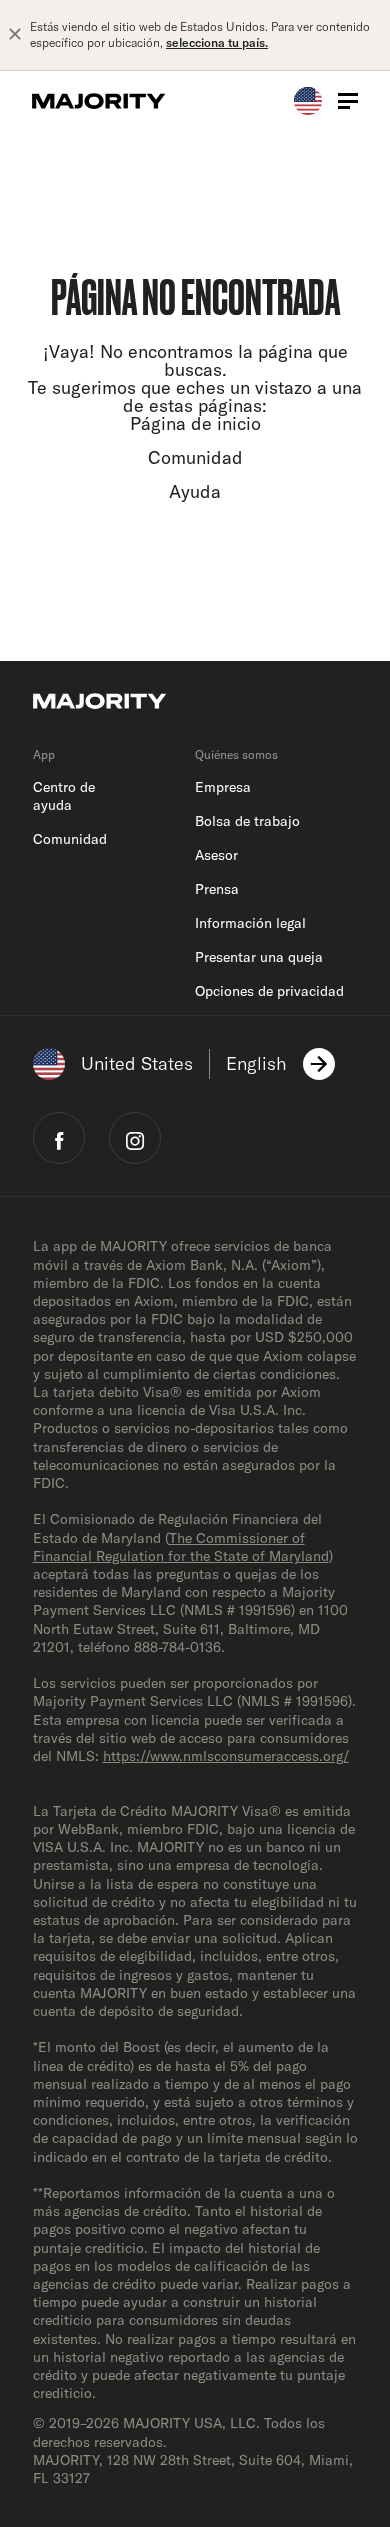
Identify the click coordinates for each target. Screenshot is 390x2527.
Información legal (250, 923)
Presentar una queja (259, 957)
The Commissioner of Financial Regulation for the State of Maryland (181, 1547)
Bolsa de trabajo (247, 821)
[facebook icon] (59, 1138)
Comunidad (195, 457)
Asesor (216, 855)
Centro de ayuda (64, 796)
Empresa (223, 787)
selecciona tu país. (217, 42)
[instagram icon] (135, 1138)
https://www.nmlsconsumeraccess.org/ (226, 1756)
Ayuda (195, 491)
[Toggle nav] (348, 101)
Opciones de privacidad (269, 991)
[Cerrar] (15, 35)
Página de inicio (195, 423)
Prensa (217, 889)
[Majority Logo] (99, 101)
